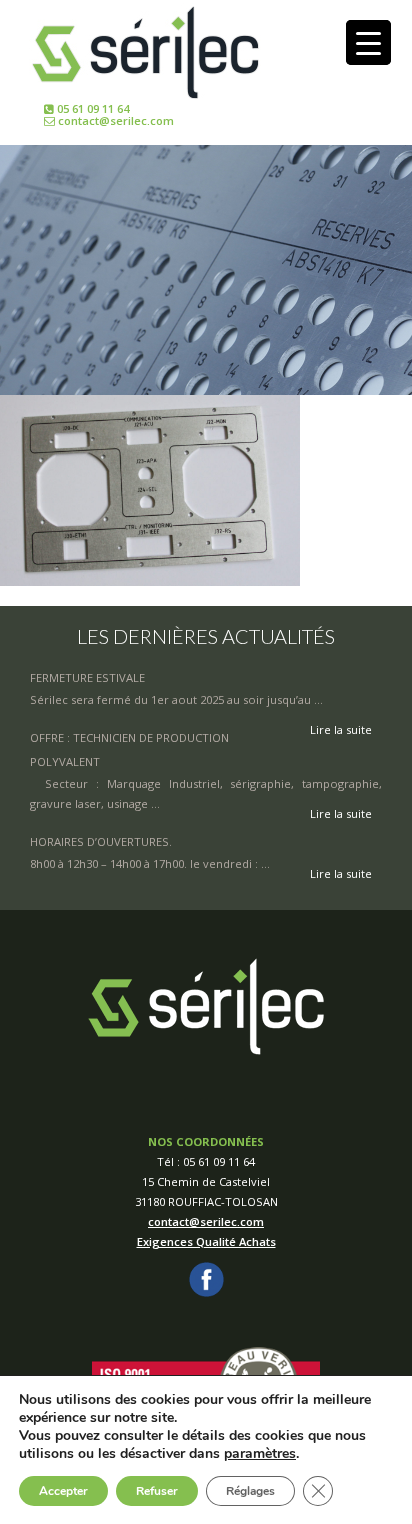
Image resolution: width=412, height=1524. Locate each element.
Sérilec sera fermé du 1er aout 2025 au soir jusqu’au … (176, 699)
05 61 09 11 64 (91, 108)
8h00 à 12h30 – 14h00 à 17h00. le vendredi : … (150, 863)
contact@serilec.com (114, 120)
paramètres (260, 1454)
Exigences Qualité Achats (206, 1241)
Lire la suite (341, 813)
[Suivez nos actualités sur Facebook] (206, 1278)
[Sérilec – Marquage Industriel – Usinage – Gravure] (145, 51)
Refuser (157, 1491)
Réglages (250, 1491)
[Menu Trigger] (368, 42)
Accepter (63, 1491)
